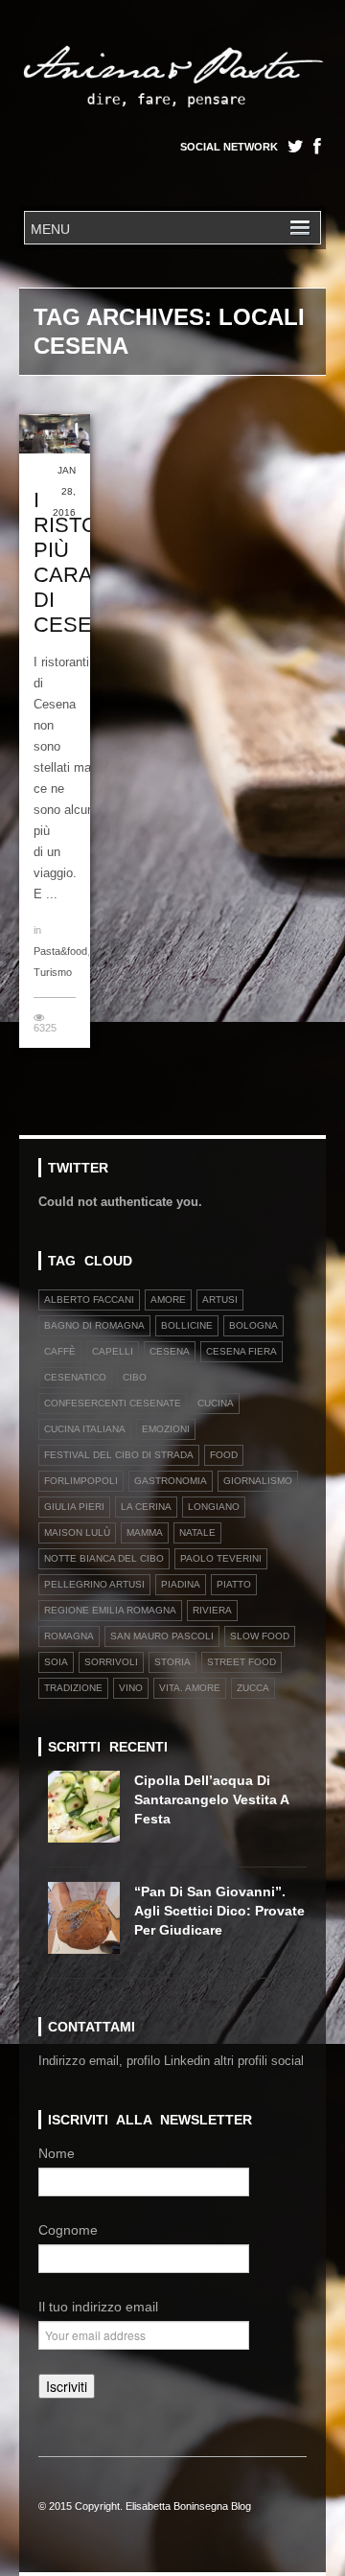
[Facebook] (317, 147)
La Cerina (146, 1507)
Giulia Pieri (74, 1507)
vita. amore (190, 1688)
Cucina (216, 1403)
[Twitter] (296, 147)
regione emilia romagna (110, 1610)
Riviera (212, 1610)
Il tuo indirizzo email (98, 2307)
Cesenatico (75, 1377)
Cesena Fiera (241, 1351)
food (224, 1455)
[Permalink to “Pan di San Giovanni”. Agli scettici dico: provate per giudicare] (91, 1925)
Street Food (241, 1662)
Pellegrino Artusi (94, 1584)
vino (131, 1688)
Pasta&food (60, 951)
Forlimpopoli (81, 1481)
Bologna (253, 1325)
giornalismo (258, 1481)
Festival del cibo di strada (119, 1455)
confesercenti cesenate (113, 1403)
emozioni (166, 1429)
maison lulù (77, 1532)
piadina (181, 1584)
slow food (260, 1636)
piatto (234, 1584)
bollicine (187, 1325)
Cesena (170, 1351)
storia (172, 1662)
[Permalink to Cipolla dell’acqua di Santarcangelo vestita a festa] (91, 1813)
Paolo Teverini (221, 1558)
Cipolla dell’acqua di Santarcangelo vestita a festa (211, 1799)
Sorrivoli (111, 1662)
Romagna (69, 1636)
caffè (60, 1351)
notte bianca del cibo (104, 1558)
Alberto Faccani (89, 1300)
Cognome (68, 2230)
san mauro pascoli (162, 1636)
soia (56, 1662)
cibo (135, 1377)
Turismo (53, 972)
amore (168, 1300)
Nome (57, 2153)
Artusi (220, 1300)
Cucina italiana (85, 1429)
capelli (113, 1351)
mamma (145, 1532)
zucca (253, 1688)
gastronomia (171, 1481)
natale (197, 1532)
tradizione (73, 1688)
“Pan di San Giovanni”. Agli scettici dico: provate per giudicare (219, 1911)
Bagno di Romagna (94, 1325)
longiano (214, 1507)
